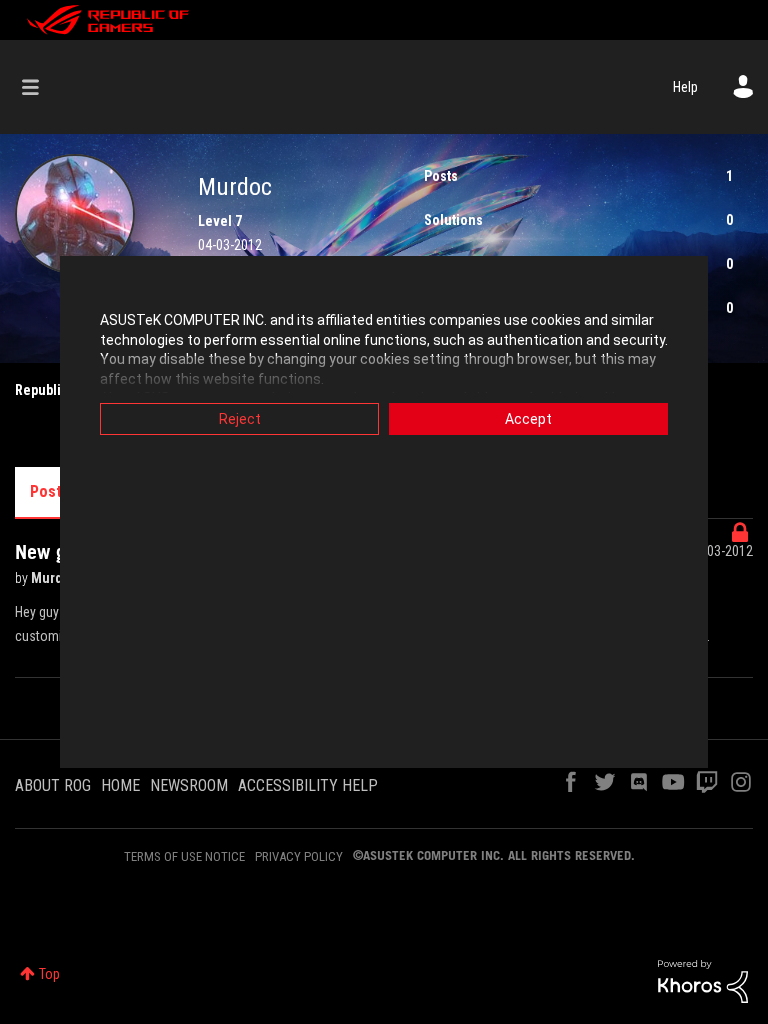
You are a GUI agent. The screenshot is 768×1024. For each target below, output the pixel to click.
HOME (120, 785)
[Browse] (40, 87)
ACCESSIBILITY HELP (308, 785)
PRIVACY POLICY (299, 856)
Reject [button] (240, 419)
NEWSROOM (189, 785)
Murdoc (56, 578)
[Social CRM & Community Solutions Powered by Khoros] (703, 980)
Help (685, 87)
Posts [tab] (50, 491)
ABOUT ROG (53, 785)
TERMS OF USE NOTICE (184, 856)
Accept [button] (528, 419)
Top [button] (49, 974)
